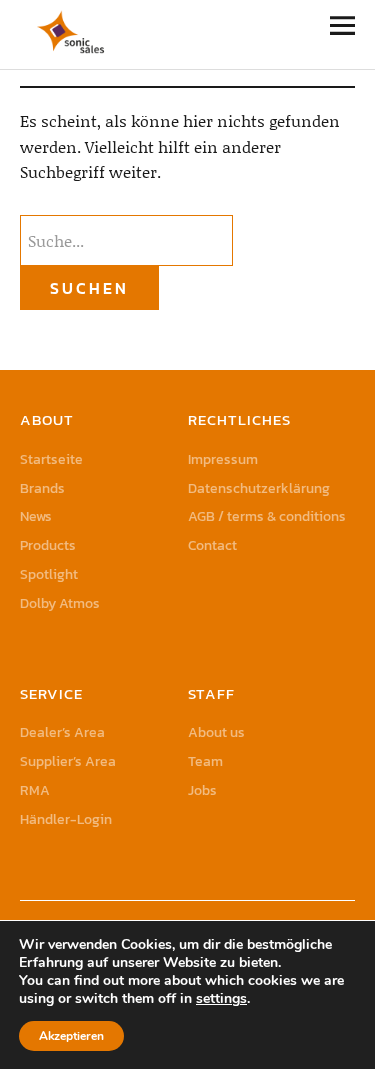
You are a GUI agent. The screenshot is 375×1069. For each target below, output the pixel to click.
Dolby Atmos (60, 603)
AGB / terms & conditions (267, 516)
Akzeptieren (71, 1036)
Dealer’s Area (62, 732)
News (36, 516)
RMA (35, 790)
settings (221, 999)
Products (48, 545)
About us (216, 732)
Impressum (223, 459)
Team (205, 761)
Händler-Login (66, 819)
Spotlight (49, 574)
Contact (212, 545)
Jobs (202, 790)
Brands (42, 488)
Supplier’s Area (68, 761)
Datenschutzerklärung (259, 488)
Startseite (51, 459)
